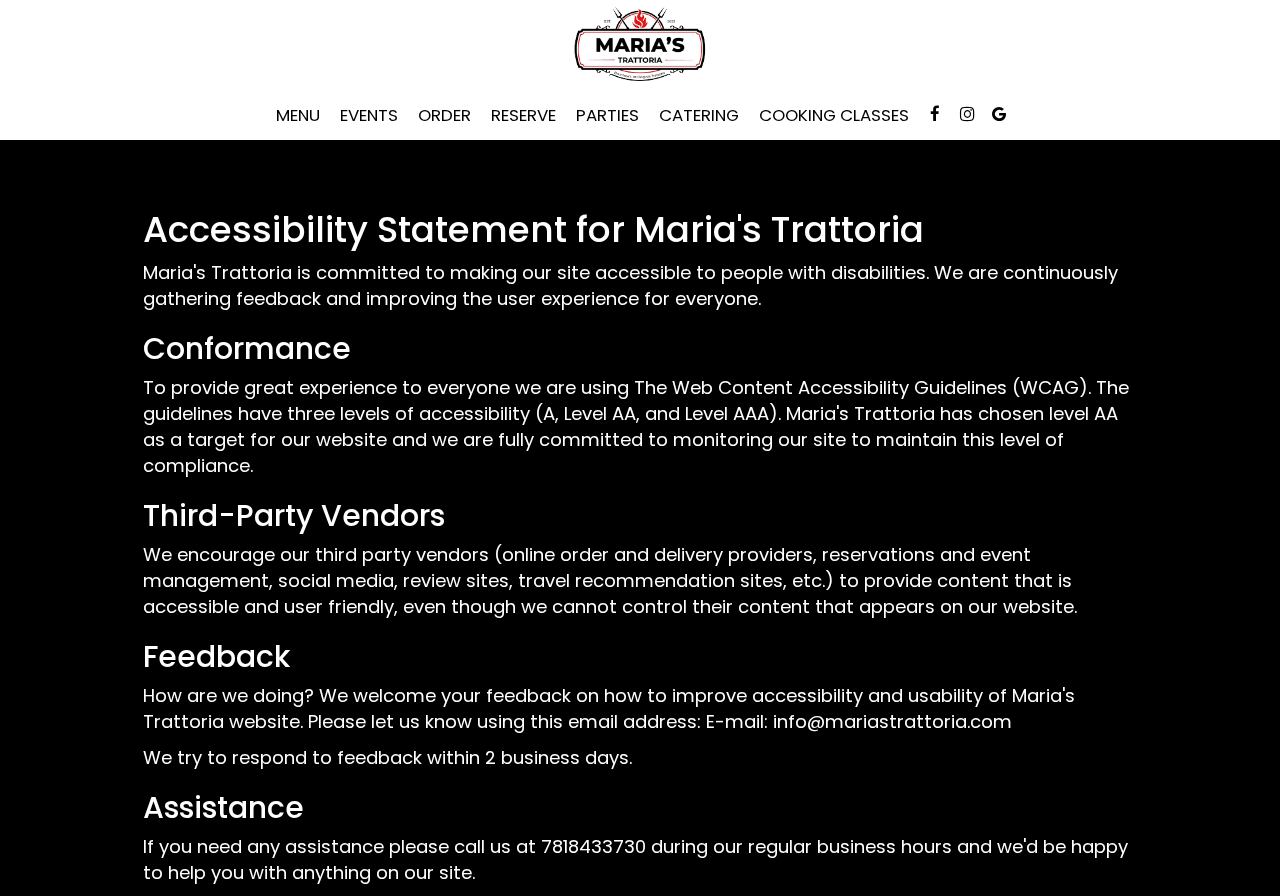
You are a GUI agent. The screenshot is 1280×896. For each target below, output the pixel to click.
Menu (298, 115)
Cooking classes (834, 115)
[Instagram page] (967, 114)
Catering (699, 115)
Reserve (523, 115)
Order (444, 115)
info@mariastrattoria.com (892, 721)
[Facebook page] (935, 114)
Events (369, 115)
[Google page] (999, 114)
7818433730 (593, 846)
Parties (607, 115)
